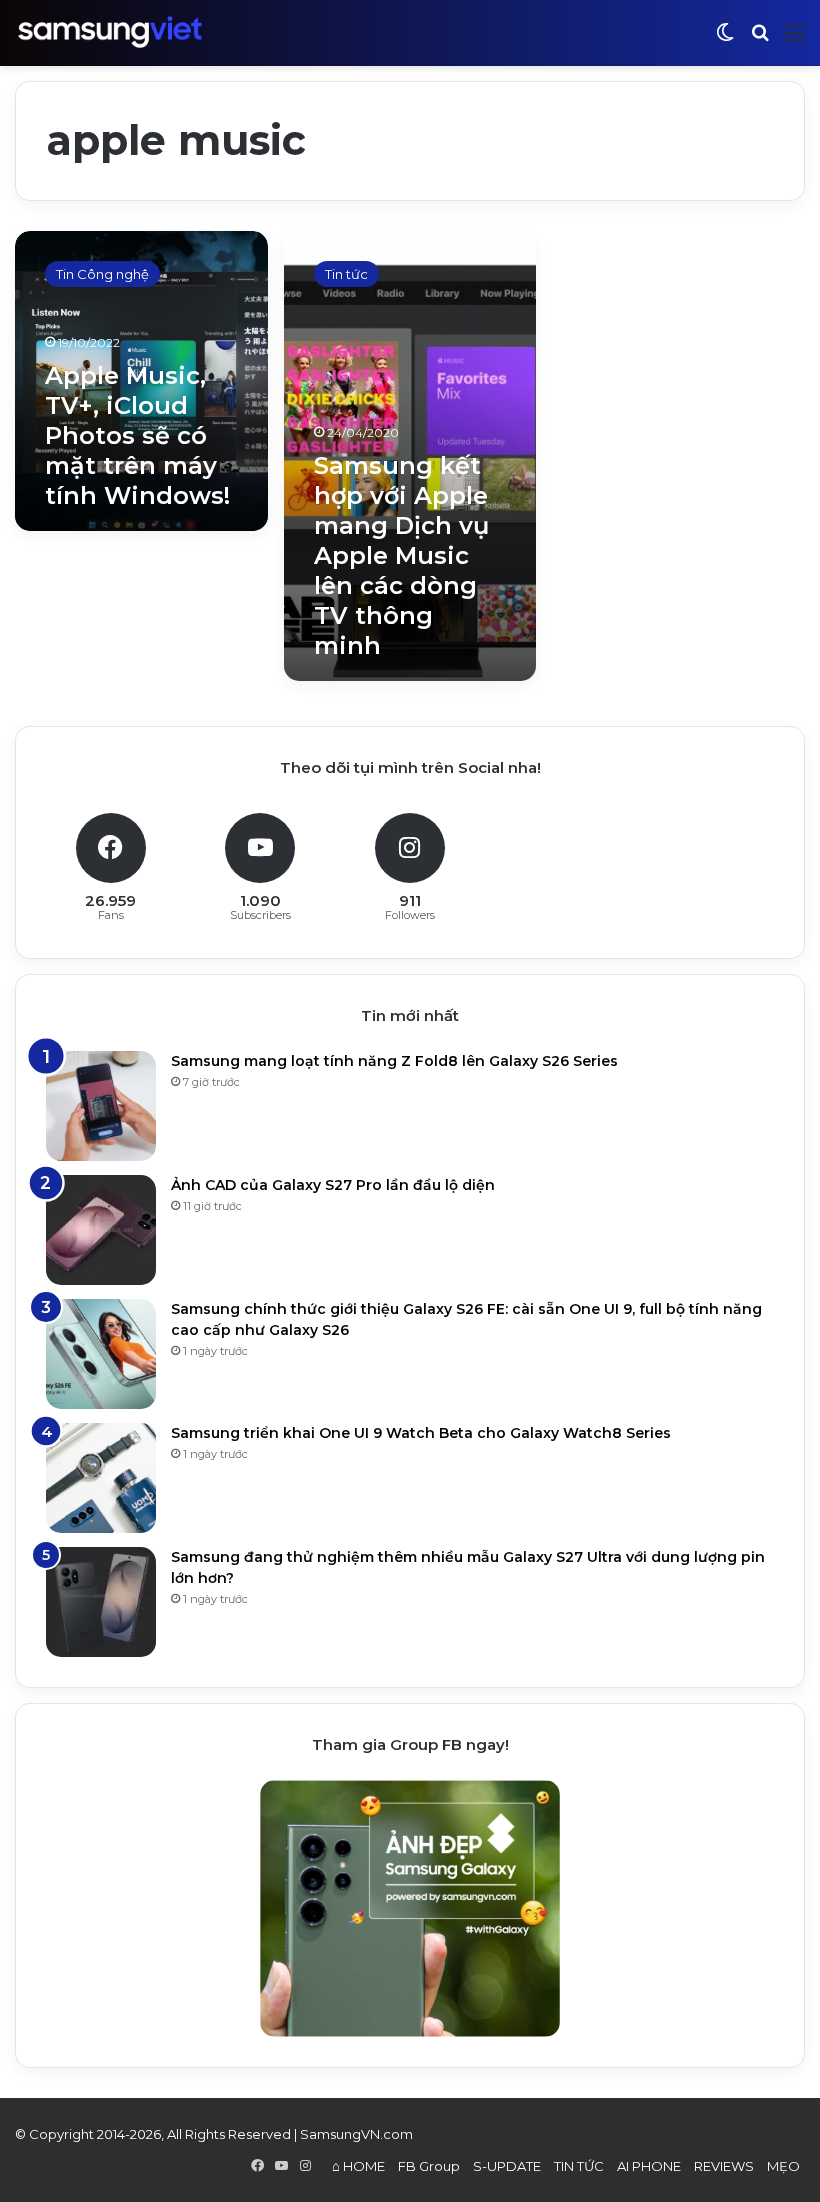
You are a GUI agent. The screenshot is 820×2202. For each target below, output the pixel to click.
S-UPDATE (507, 2166)
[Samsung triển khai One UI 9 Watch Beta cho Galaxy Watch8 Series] (101, 1478)
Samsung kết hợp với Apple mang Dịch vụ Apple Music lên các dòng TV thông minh (401, 555)
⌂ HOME (358, 2166)
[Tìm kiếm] (760, 40)
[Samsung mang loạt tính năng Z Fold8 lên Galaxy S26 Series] (101, 1106)
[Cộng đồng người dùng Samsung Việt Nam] (110, 32)
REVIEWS (724, 2166)
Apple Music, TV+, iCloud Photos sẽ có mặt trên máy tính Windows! (137, 435)
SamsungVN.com (356, 2134)
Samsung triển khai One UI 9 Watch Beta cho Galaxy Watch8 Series (421, 1433)
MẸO (783, 2166)
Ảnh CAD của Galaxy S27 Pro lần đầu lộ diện (333, 1185)
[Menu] (795, 40)
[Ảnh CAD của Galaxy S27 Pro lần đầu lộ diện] (101, 1230)
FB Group (429, 2166)
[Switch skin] (725, 40)
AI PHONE (649, 2166)
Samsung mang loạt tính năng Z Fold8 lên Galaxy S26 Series (394, 1061)
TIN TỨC (579, 2166)
